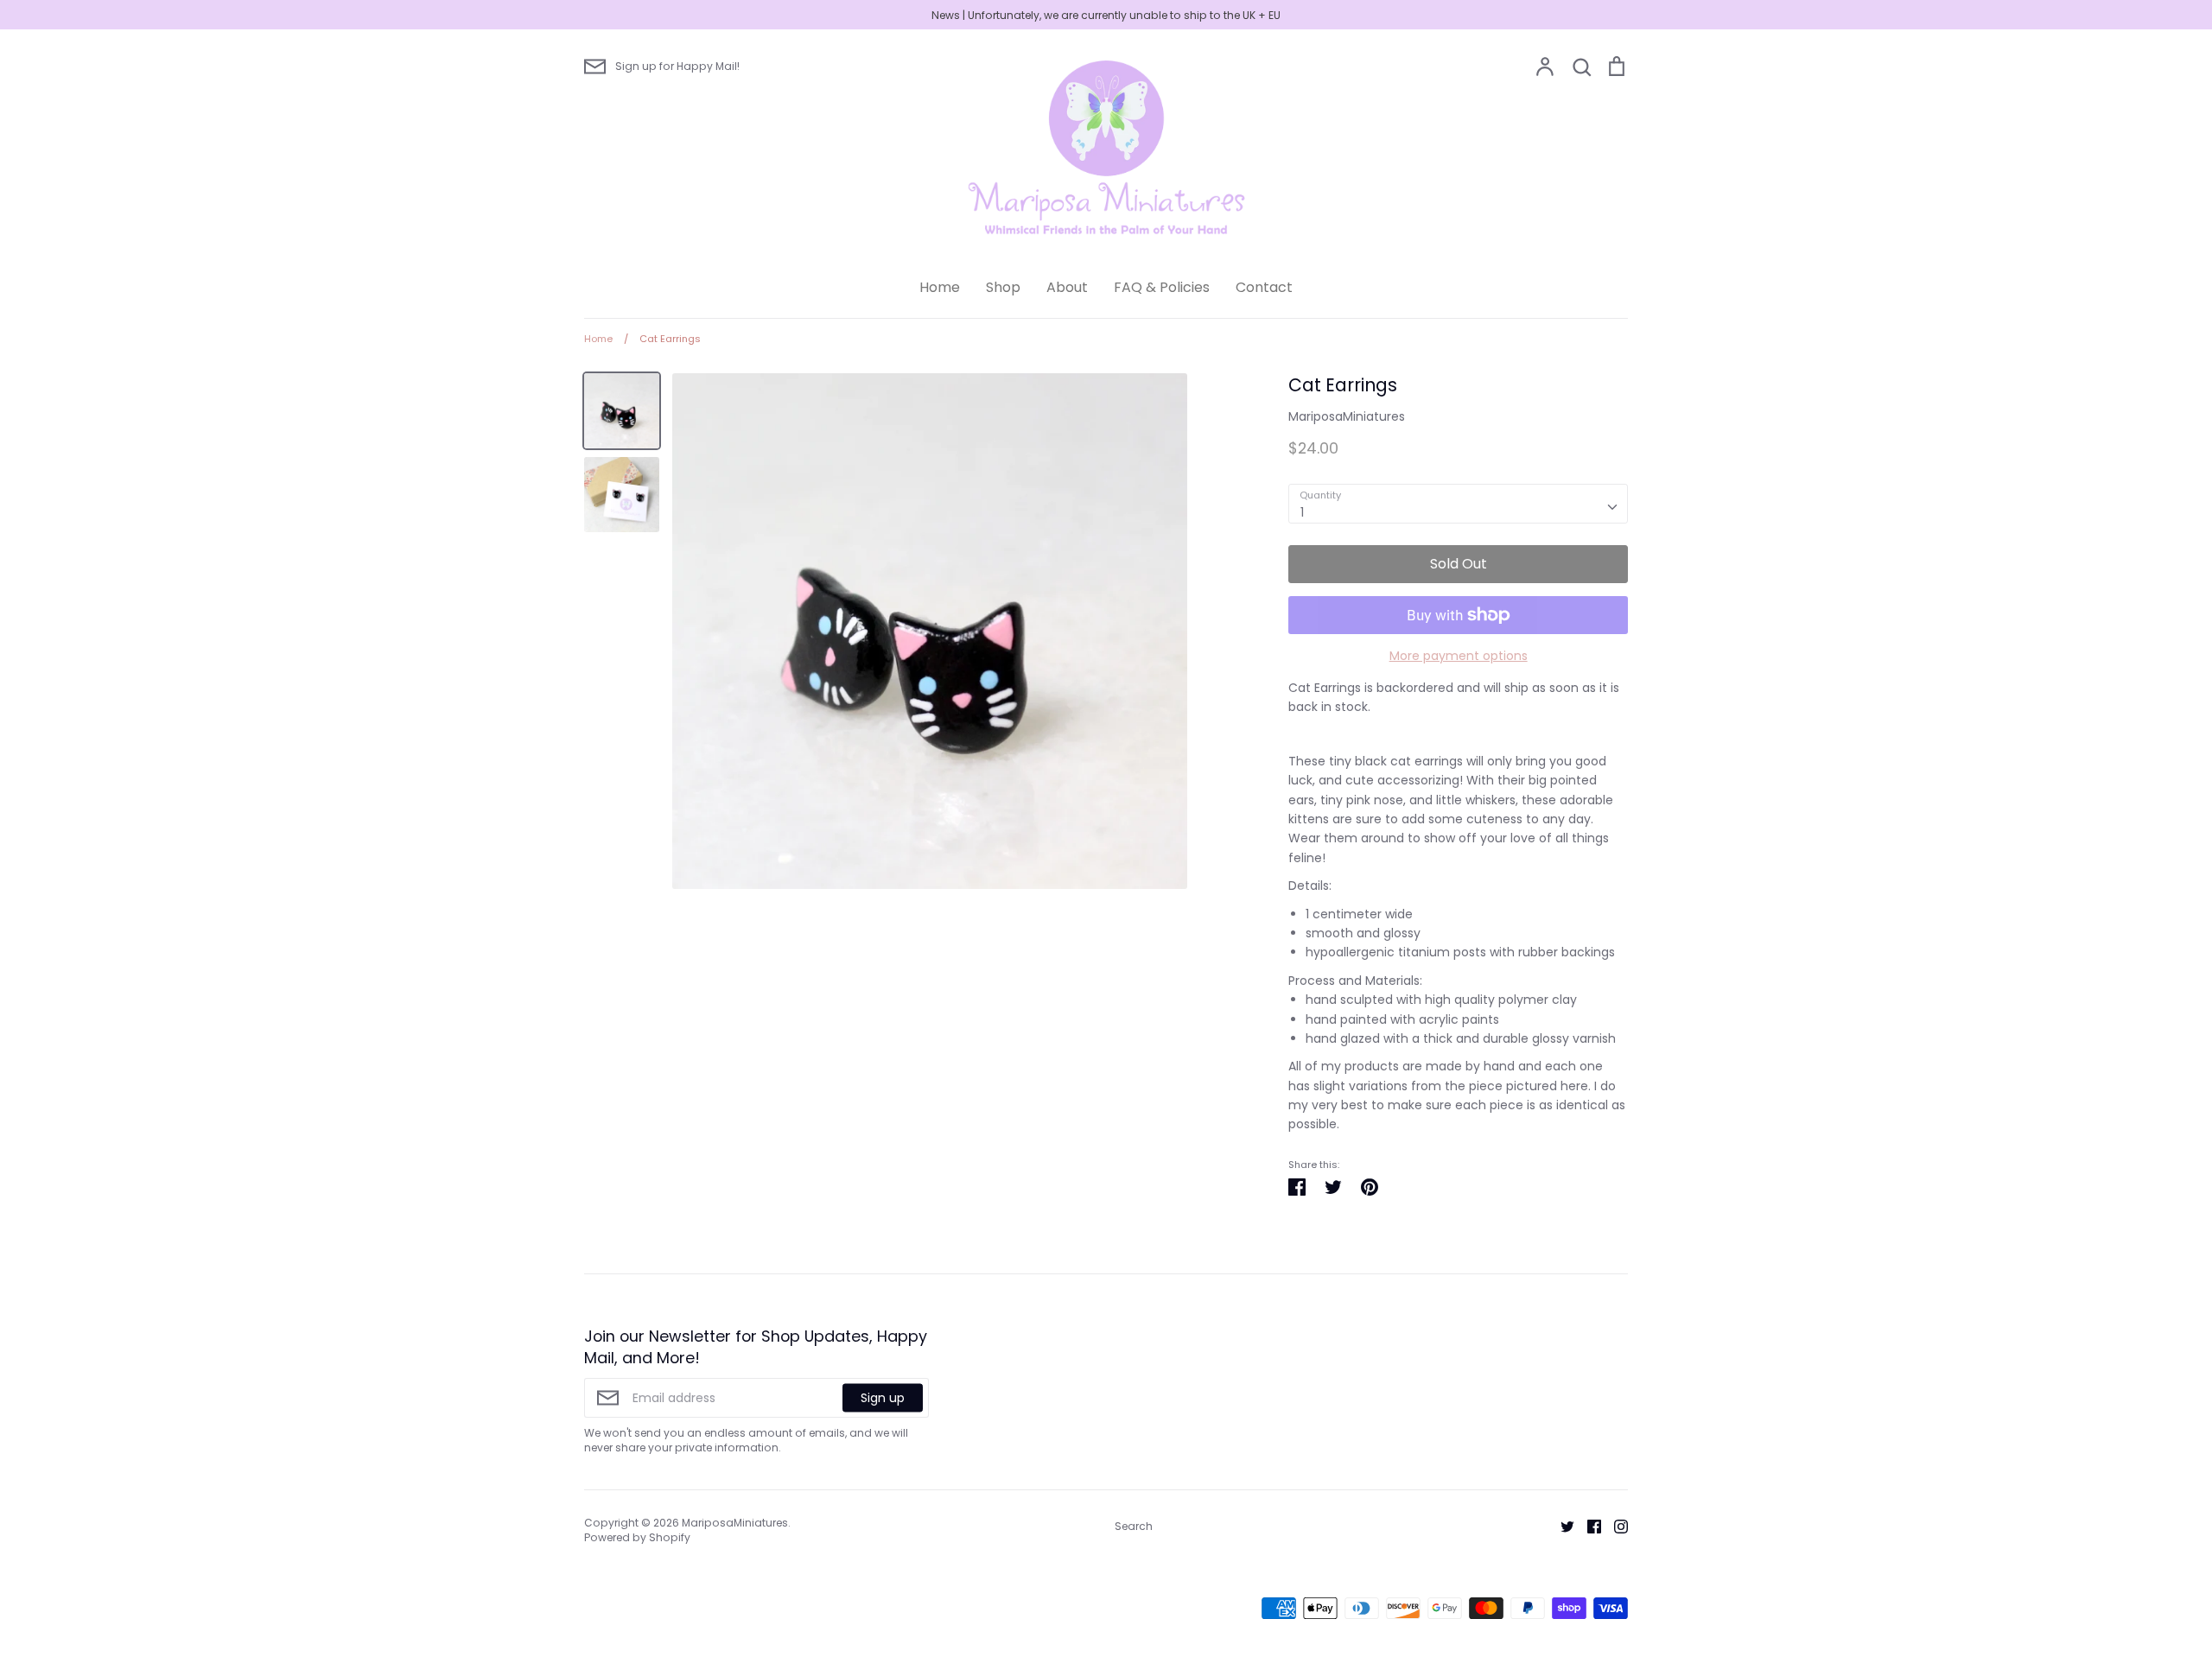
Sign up (883, 1398)
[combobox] (1458, 504)
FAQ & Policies (1162, 287)
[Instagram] (1615, 1526)
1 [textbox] (1302, 512)
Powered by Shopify (637, 1537)
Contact (1264, 287)
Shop (1003, 287)
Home (940, 287)
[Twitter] (1561, 1526)
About (1067, 287)
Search (1134, 1526)
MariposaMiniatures (1347, 416)
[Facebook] (1588, 1526)
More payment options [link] (1459, 656)
